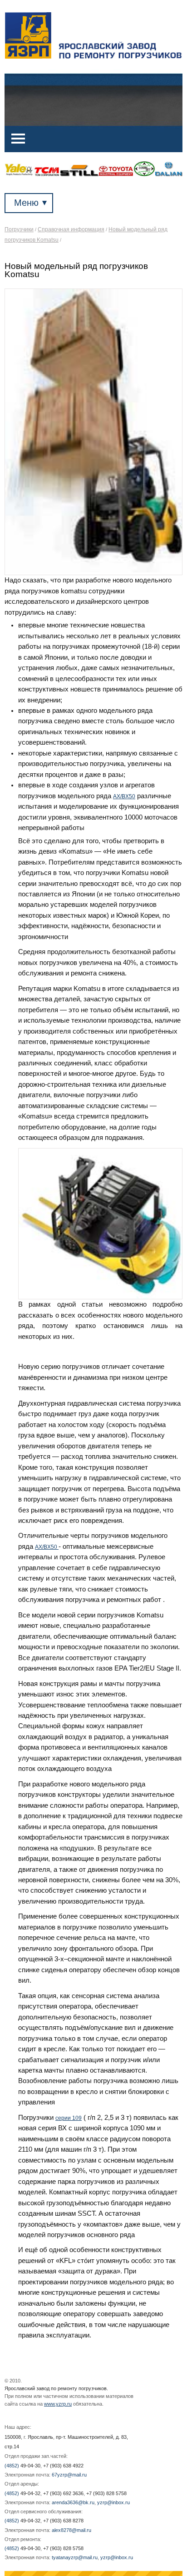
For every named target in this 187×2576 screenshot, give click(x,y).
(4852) (22, 2466)
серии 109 (69, 2118)
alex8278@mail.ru (71, 2530)
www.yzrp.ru (58, 2404)
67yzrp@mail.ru (69, 2475)
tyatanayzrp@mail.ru (75, 2557)
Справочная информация (71, 229)
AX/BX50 (124, 796)
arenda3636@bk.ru (73, 2502)
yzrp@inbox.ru (113, 2502)
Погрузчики (19, 229)
